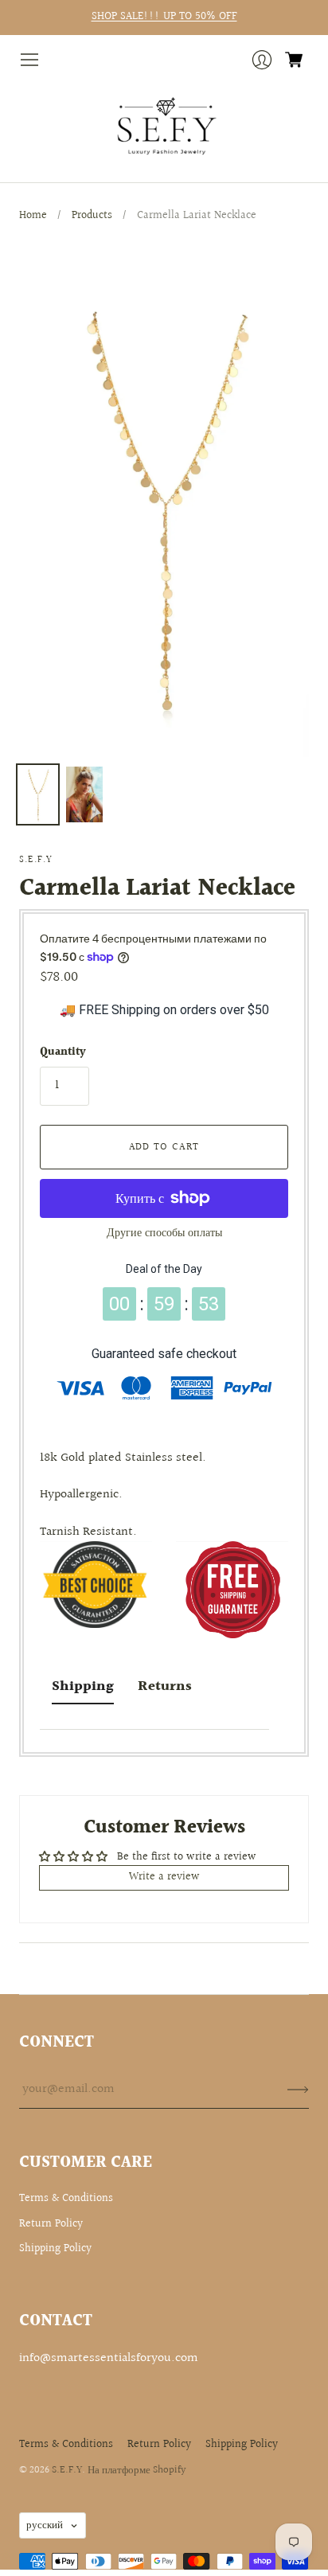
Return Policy (51, 2224)
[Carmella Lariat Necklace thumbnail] (38, 794)
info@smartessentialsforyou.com (109, 2358)
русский (45, 2525)
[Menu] (29, 60)
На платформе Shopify (137, 2470)
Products (92, 216)
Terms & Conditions (66, 2199)
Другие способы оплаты (164, 1233)
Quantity (63, 1053)
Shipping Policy (55, 2249)
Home (33, 216)
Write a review (164, 1877)
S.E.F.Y (36, 860)
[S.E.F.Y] (164, 127)
